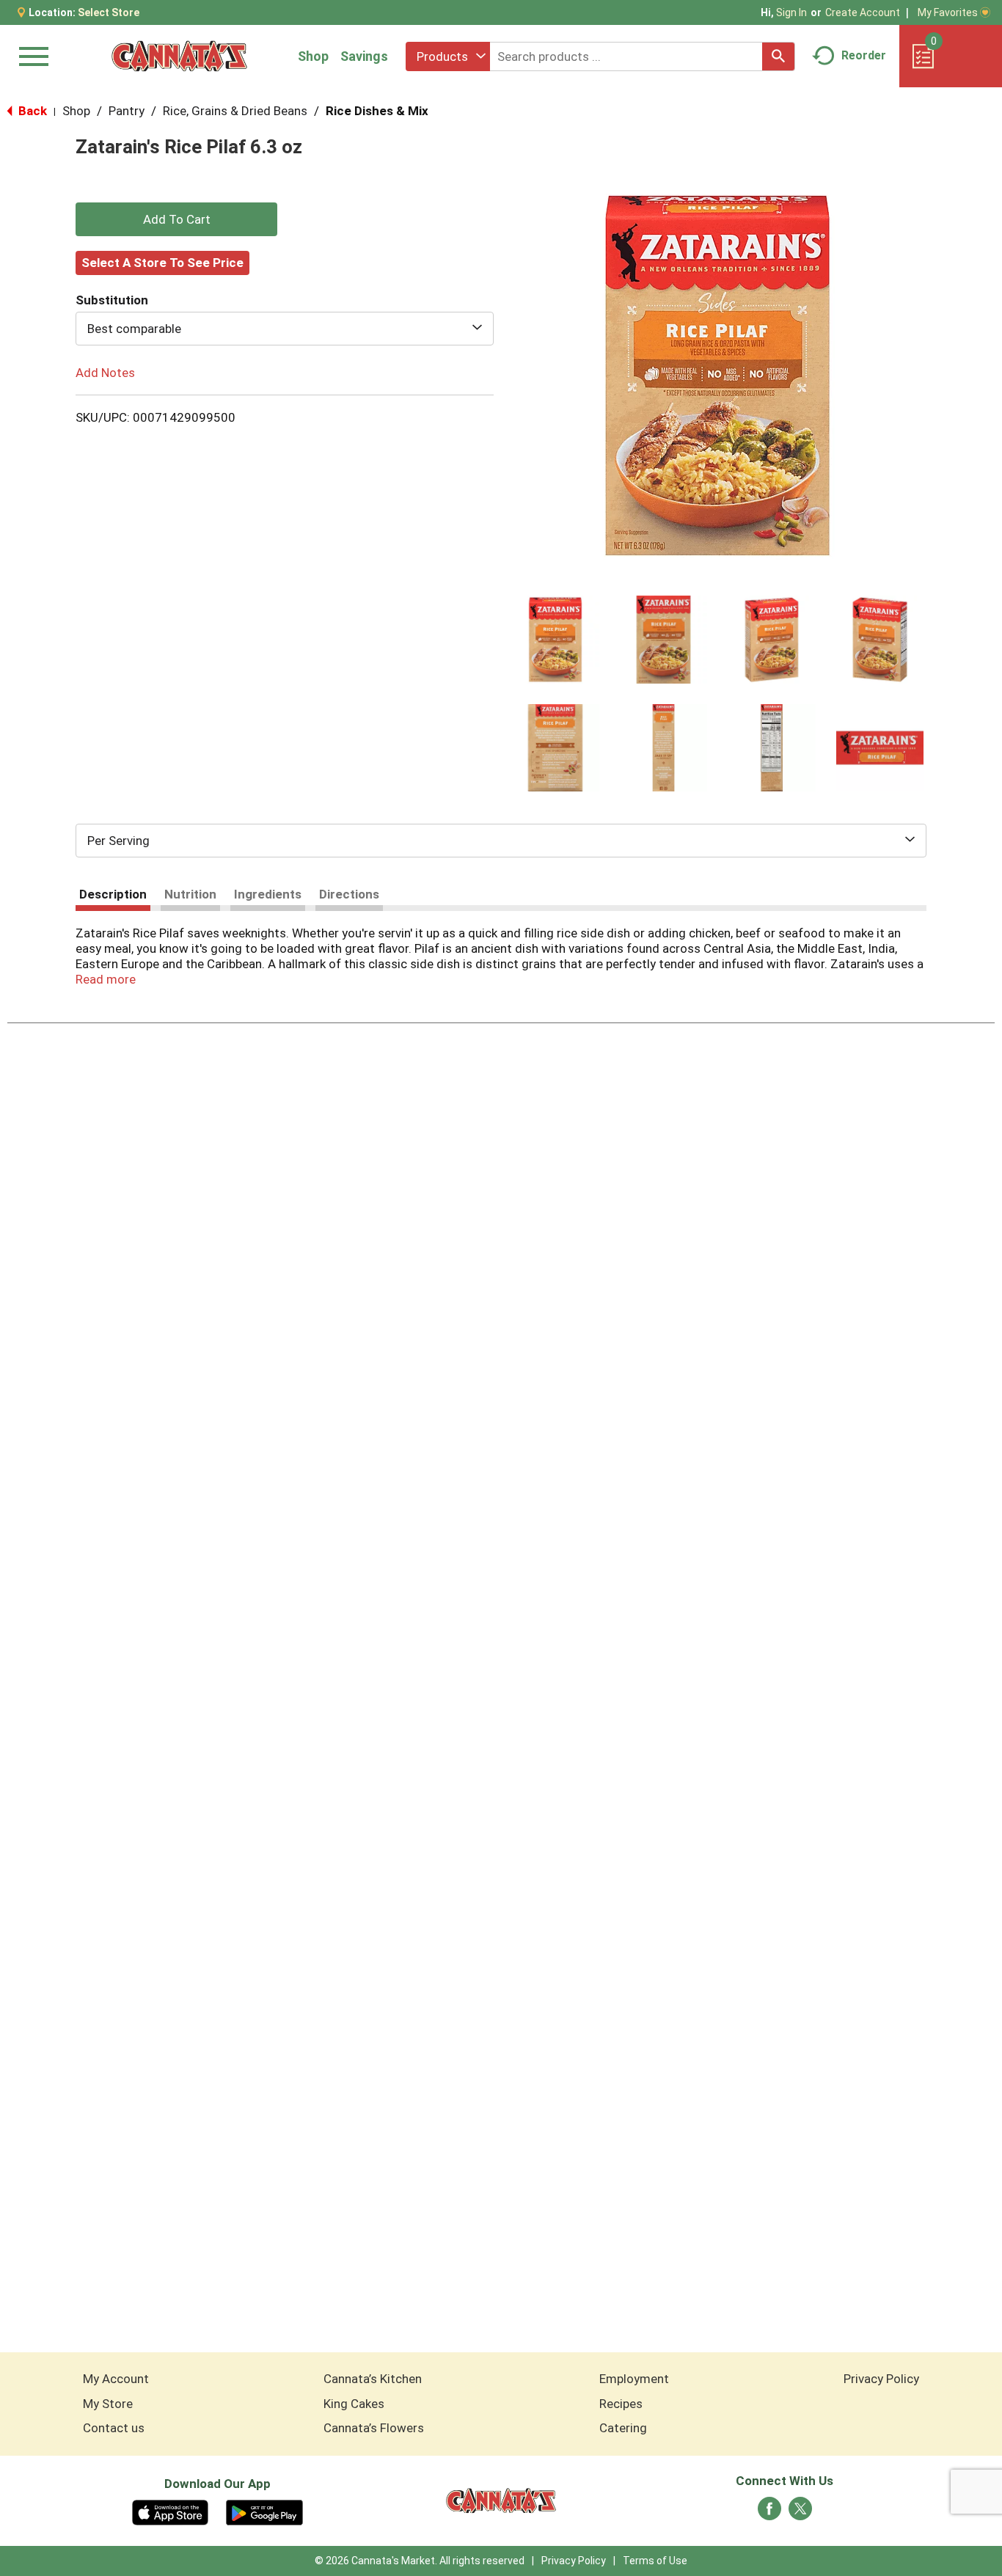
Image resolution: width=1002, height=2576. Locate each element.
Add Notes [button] (105, 373)
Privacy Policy (881, 2379)
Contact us (114, 2428)
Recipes (621, 2404)
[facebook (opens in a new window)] (769, 2513)
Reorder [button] (864, 55)
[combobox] (448, 56)
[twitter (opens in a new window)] (800, 2513)
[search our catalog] (778, 56)
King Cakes (354, 2404)
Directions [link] (349, 894)
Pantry (127, 111)
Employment (634, 2379)
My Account (116, 2379)
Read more (106, 979)
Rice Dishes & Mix (377, 111)
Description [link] (113, 894)
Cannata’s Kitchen (373, 2379)
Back (31, 111)
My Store (108, 2404)
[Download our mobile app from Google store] (264, 2511)
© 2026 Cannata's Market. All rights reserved (420, 2561)
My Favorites (948, 12)
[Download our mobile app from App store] (171, 2511)
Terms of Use (655, 2561)
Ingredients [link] (268, 894)
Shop (313, 56)
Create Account (863, 12)
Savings (364, 56)
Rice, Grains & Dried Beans (235, 111)
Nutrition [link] (190, 894)
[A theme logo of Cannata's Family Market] (179, 56)
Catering (623, 2428)
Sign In (791, 12)
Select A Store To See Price (162, 263)
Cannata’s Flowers (374, 2428)
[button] (555, 640)
